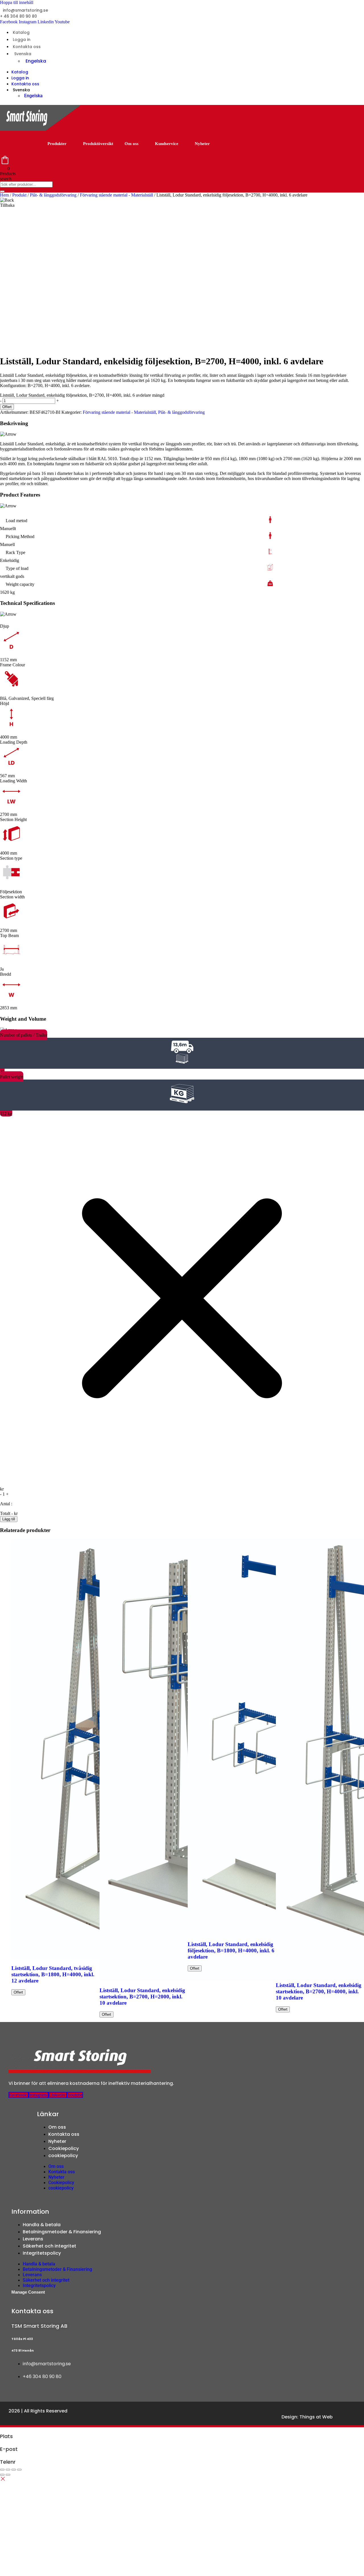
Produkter (57, 144)
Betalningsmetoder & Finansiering (62, 2232)
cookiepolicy (63, 2156)
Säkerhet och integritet (49, 2246)
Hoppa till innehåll (17, 2)
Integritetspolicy (42, 2253)
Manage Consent (28, 2292)
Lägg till (9, 1519)
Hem (4, 195)
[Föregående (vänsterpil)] (2, 2475)
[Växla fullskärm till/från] (8, 2470)
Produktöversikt (98, 144)
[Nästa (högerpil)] (8, 2475)
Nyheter (202, 144)
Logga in (22, 40)
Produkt (19, 195)
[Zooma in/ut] (2, 2470)
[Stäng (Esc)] (19, 2470)
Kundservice (167, 144)
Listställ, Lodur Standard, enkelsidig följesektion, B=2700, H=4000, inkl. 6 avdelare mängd (82, 395)
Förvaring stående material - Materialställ (116, 195)
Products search (8, 176)
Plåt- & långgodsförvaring (53, 195)
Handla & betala (42, 2225)
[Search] (2, 191)
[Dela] (14, 2470)
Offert (7, 407)
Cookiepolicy (64, 2148)
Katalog (21, 32)
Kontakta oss (27, 47)
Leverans (33, 2239)
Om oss (132, 144)
